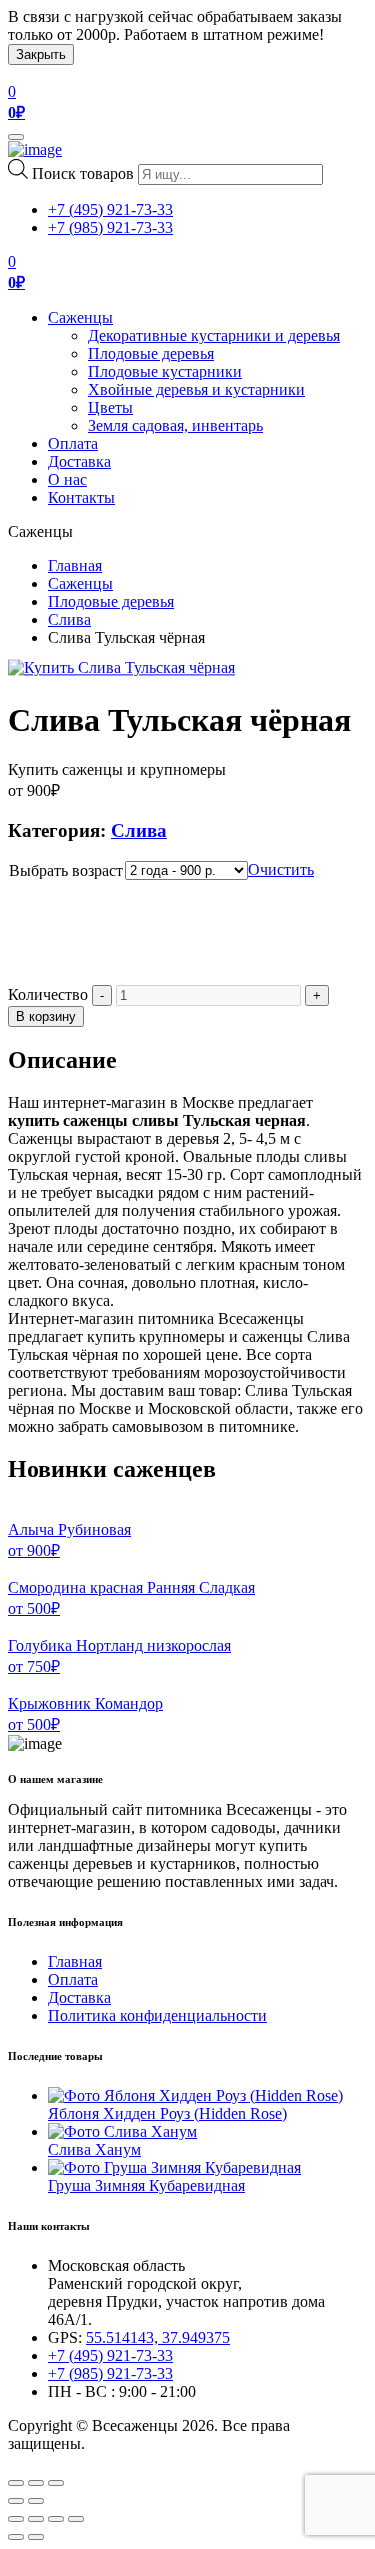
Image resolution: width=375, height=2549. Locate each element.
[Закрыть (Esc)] (16, 2519)
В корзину (46, 1016)
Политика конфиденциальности (157, 2015)
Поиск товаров (83, 173)
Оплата (73, 443)
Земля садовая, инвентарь (175, 425)
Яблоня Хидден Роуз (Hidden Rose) (167, 2113)
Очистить (281, 869)
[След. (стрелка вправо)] (36, 2537)
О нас (67, 479)
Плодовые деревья (151, 353)
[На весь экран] (56, 2519)
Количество (48, 994)
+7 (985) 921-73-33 (110, 227)
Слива (69, 619)
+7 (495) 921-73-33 (110, 209)
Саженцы (80, 317)
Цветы (110, 407)
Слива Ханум (94, 2149)
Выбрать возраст (66, 870)
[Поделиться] (36, 2519)
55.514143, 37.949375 (158, 2337)
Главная (75, 565)
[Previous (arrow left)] (16, 2501)
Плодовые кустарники (165, 371)
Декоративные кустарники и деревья (214, 335)
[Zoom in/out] (56, 2483)
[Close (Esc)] (16, 2483)
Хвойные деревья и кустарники (196, 389)
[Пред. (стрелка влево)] (16, 2537)
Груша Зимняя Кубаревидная (146, 2185)
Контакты (81, 497)
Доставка (79, 461)
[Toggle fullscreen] (36, 2483)
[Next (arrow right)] (36, 2501)
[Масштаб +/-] (76, 2519)
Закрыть (41, 54)
